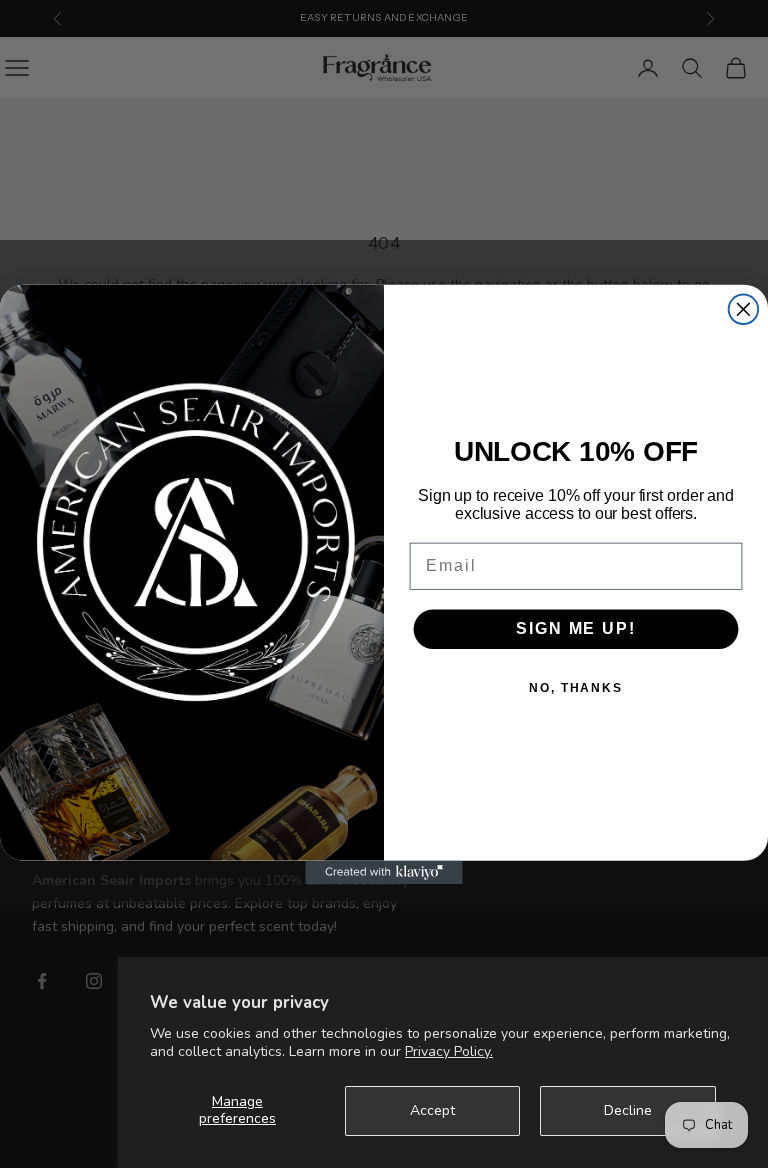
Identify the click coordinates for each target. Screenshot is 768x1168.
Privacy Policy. (449, 1051)
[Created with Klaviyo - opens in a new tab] (384, 872)
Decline (628, 1110)
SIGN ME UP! (575, 628)
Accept (432, 1110)
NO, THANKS (576, 688)
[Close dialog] (744, 309)
